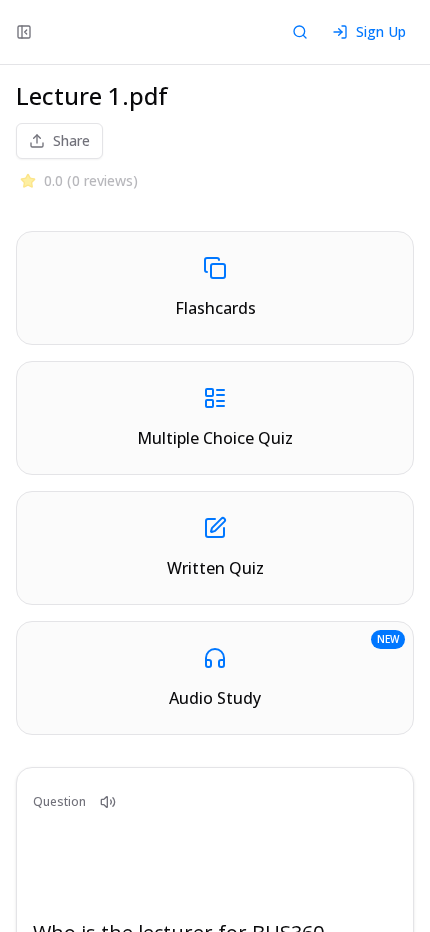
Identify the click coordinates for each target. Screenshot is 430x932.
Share (71, 140)
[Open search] (300, 32)
